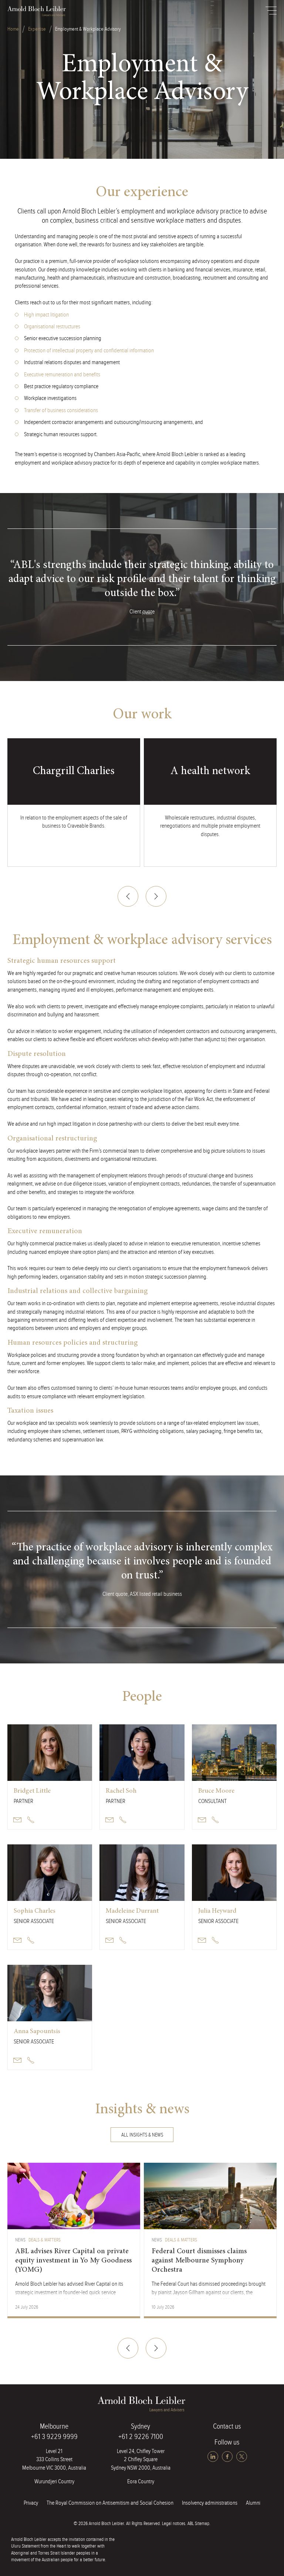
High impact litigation (46, 315)
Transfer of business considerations (61, 410)
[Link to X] (242, 2457)
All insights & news (142, 2135)
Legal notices (174, 2524)
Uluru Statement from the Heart (39, 2546)
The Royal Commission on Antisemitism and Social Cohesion (110, 2503)
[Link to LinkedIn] (214, 2457)
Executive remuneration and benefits (62, 375)
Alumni (253, 2503)
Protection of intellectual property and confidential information (89, 351)
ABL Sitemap (198, 2524)
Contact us (227, 2426)
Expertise (37, 29)
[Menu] (271, 11)
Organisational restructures (52, 327)
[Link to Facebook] (228, 2457)
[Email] (17, 1820)
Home (13, 29)
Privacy (31, 2503)
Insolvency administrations (210, 2503)
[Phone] (31, 1820)
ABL (37, 11)
